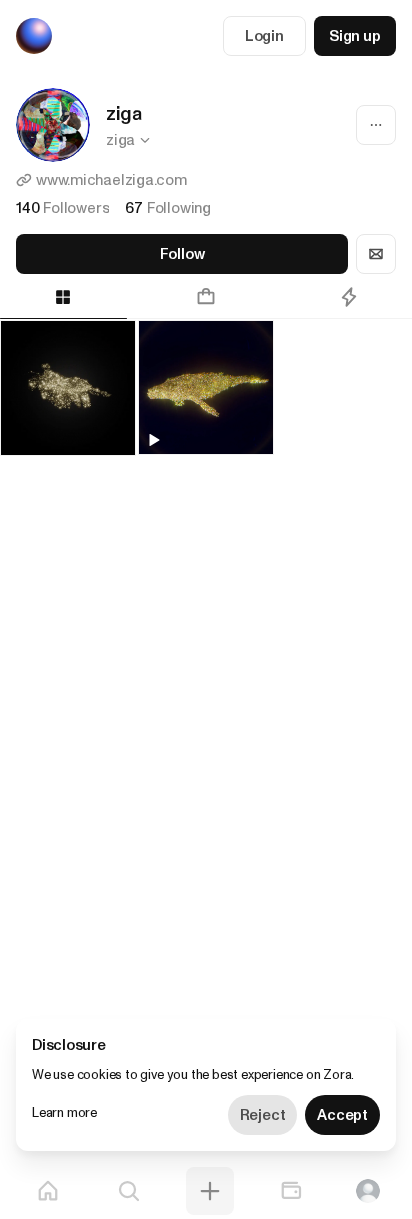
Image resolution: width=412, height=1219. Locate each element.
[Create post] (210, 1191)
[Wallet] (291, 1191)
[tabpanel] (206, 372)
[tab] (206, 297)
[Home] (48, 1191)
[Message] (376, 254)
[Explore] (129, 1191)
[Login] (368, 1191)
